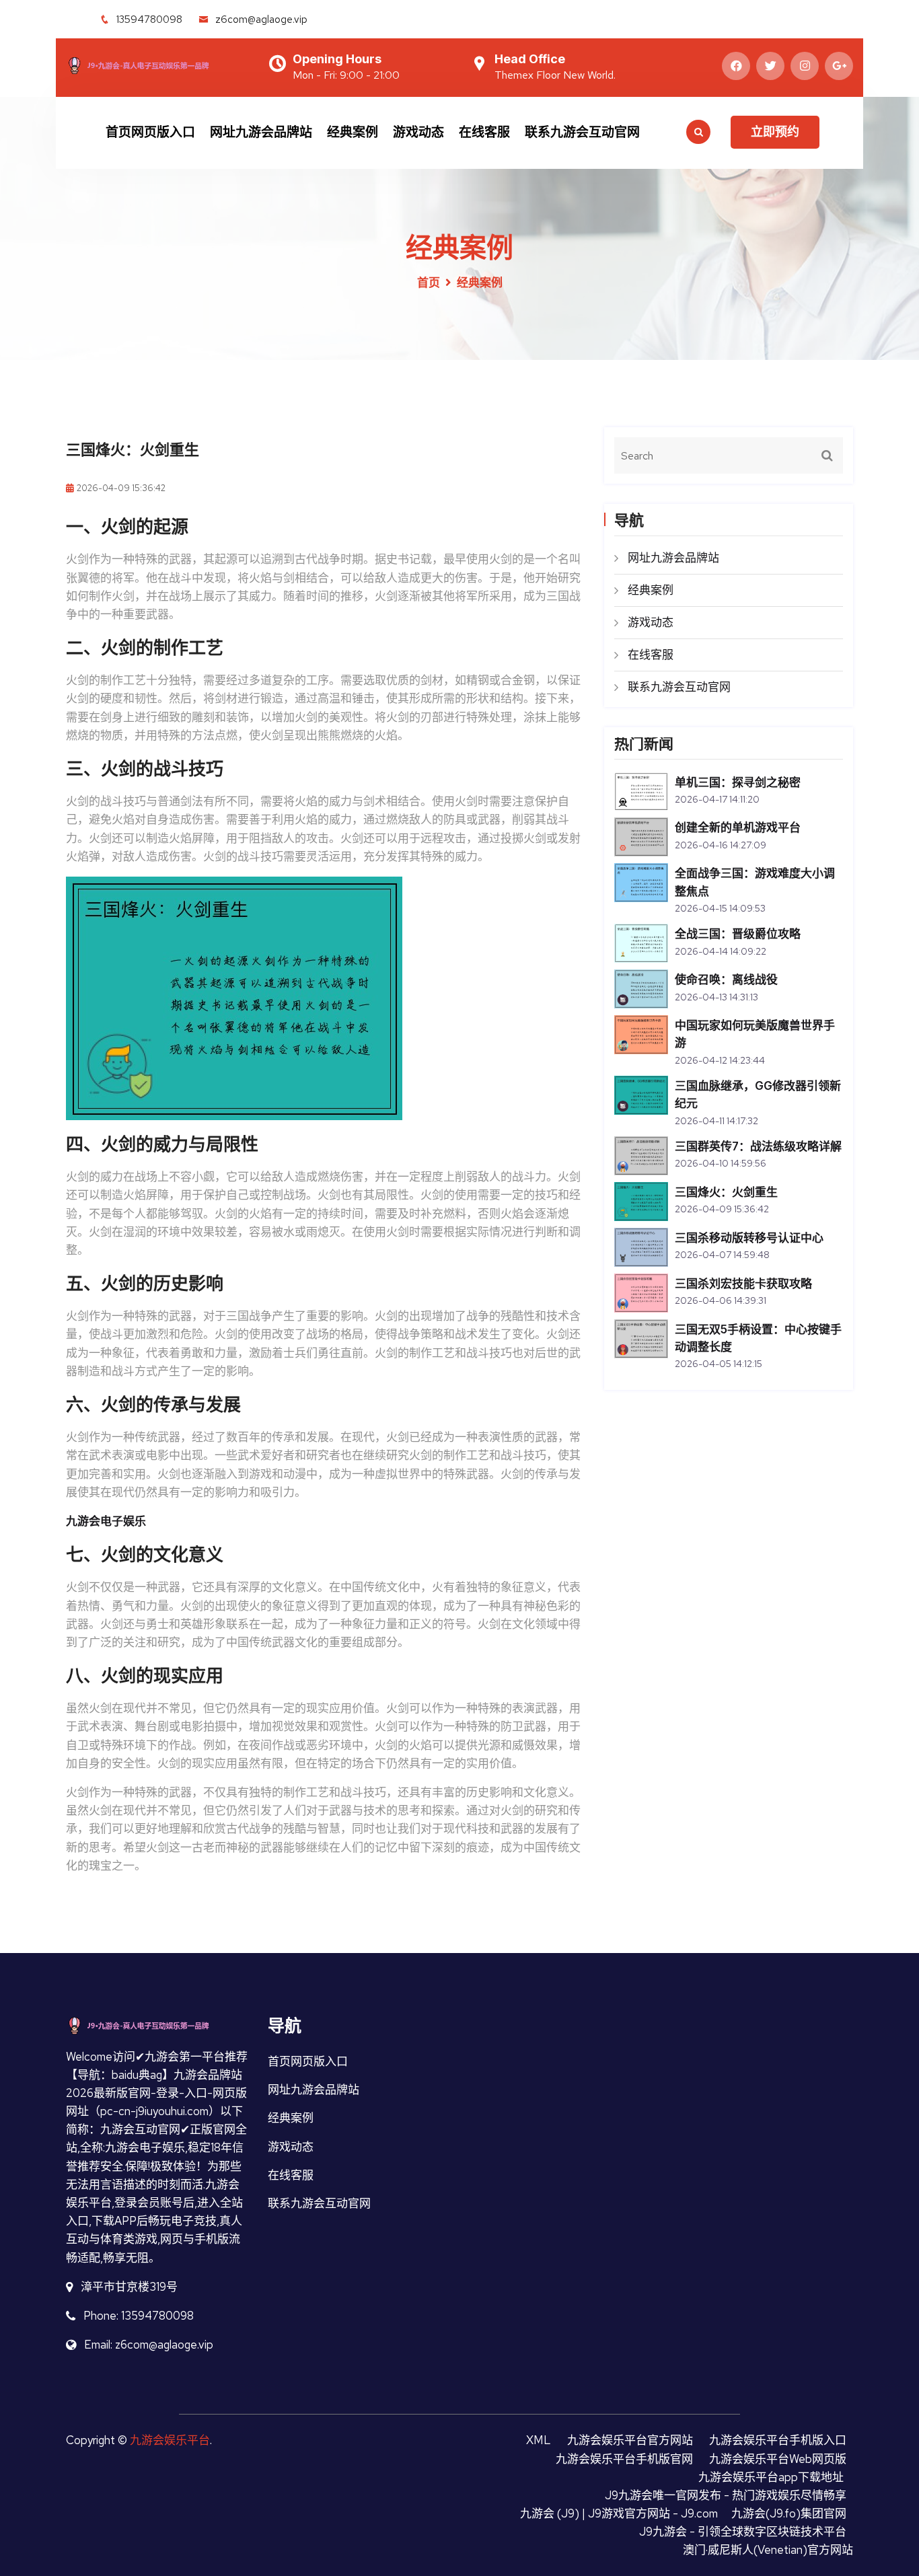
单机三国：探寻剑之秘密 (738, 782)
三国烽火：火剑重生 (726, 1192)
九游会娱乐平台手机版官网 (624, 2459)
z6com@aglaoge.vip (261, 20)
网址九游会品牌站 (261, 132)
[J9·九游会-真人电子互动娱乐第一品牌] (157, 64)
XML (539, 2440)
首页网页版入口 (150, 132)
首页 (429, 283)
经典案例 (353, 132)
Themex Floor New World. (555, 75)
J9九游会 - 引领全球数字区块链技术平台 (743, 2532)
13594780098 (149, 20)
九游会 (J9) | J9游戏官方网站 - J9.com (619, 2513)
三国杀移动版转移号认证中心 (749, 1238)
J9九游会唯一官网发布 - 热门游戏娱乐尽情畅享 (726, 2495)
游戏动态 (418, 132)
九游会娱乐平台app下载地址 (771, 2477)
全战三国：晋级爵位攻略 (738, 934)
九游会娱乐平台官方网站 (630, 2440)
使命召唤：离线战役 (726, 980)
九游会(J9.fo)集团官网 (789, 2513)
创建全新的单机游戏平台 (738, 827)
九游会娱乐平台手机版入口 (778, 2440)
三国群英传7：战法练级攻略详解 (758, 1146)
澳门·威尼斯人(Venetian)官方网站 (768, 2550)
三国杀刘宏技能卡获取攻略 (743, 1284)
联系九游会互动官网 (582, 132)
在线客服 (484, 132)
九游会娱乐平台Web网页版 (778, 2459)
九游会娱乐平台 (170, 2440)
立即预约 (775, 132)
